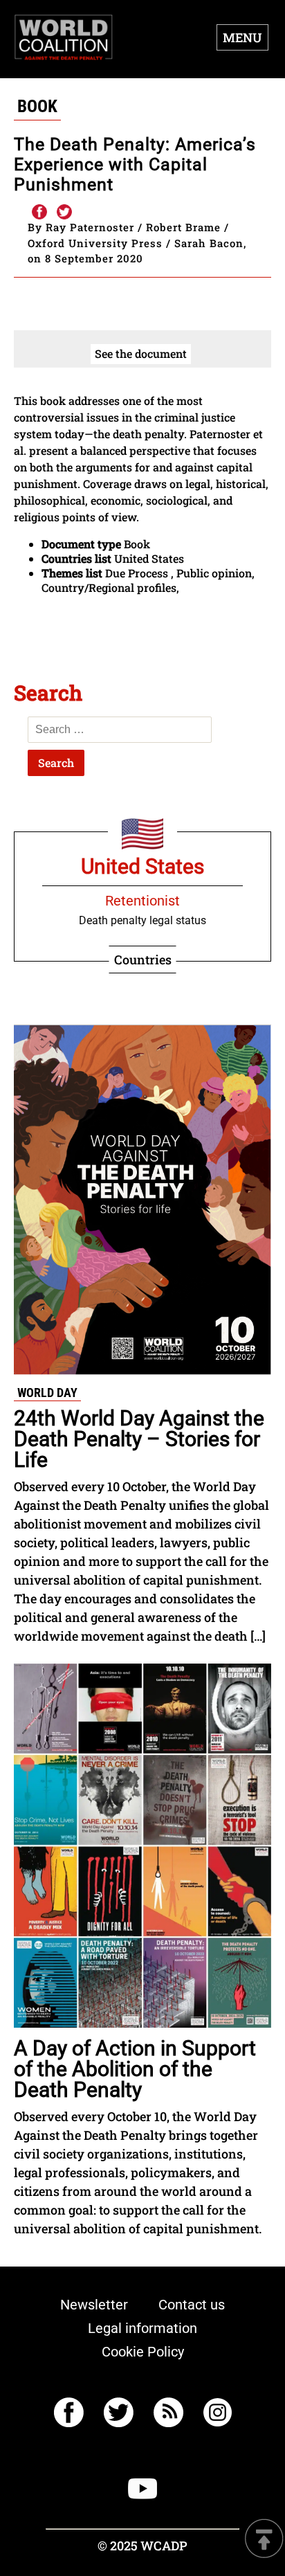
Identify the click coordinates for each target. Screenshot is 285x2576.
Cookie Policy (143, 2352)
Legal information (142, 2328)
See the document (141, 353)
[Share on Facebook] (39, 213)
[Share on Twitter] (64, 213)
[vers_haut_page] (264, 2540)
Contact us (192, 2305)
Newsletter (94, 2305)
